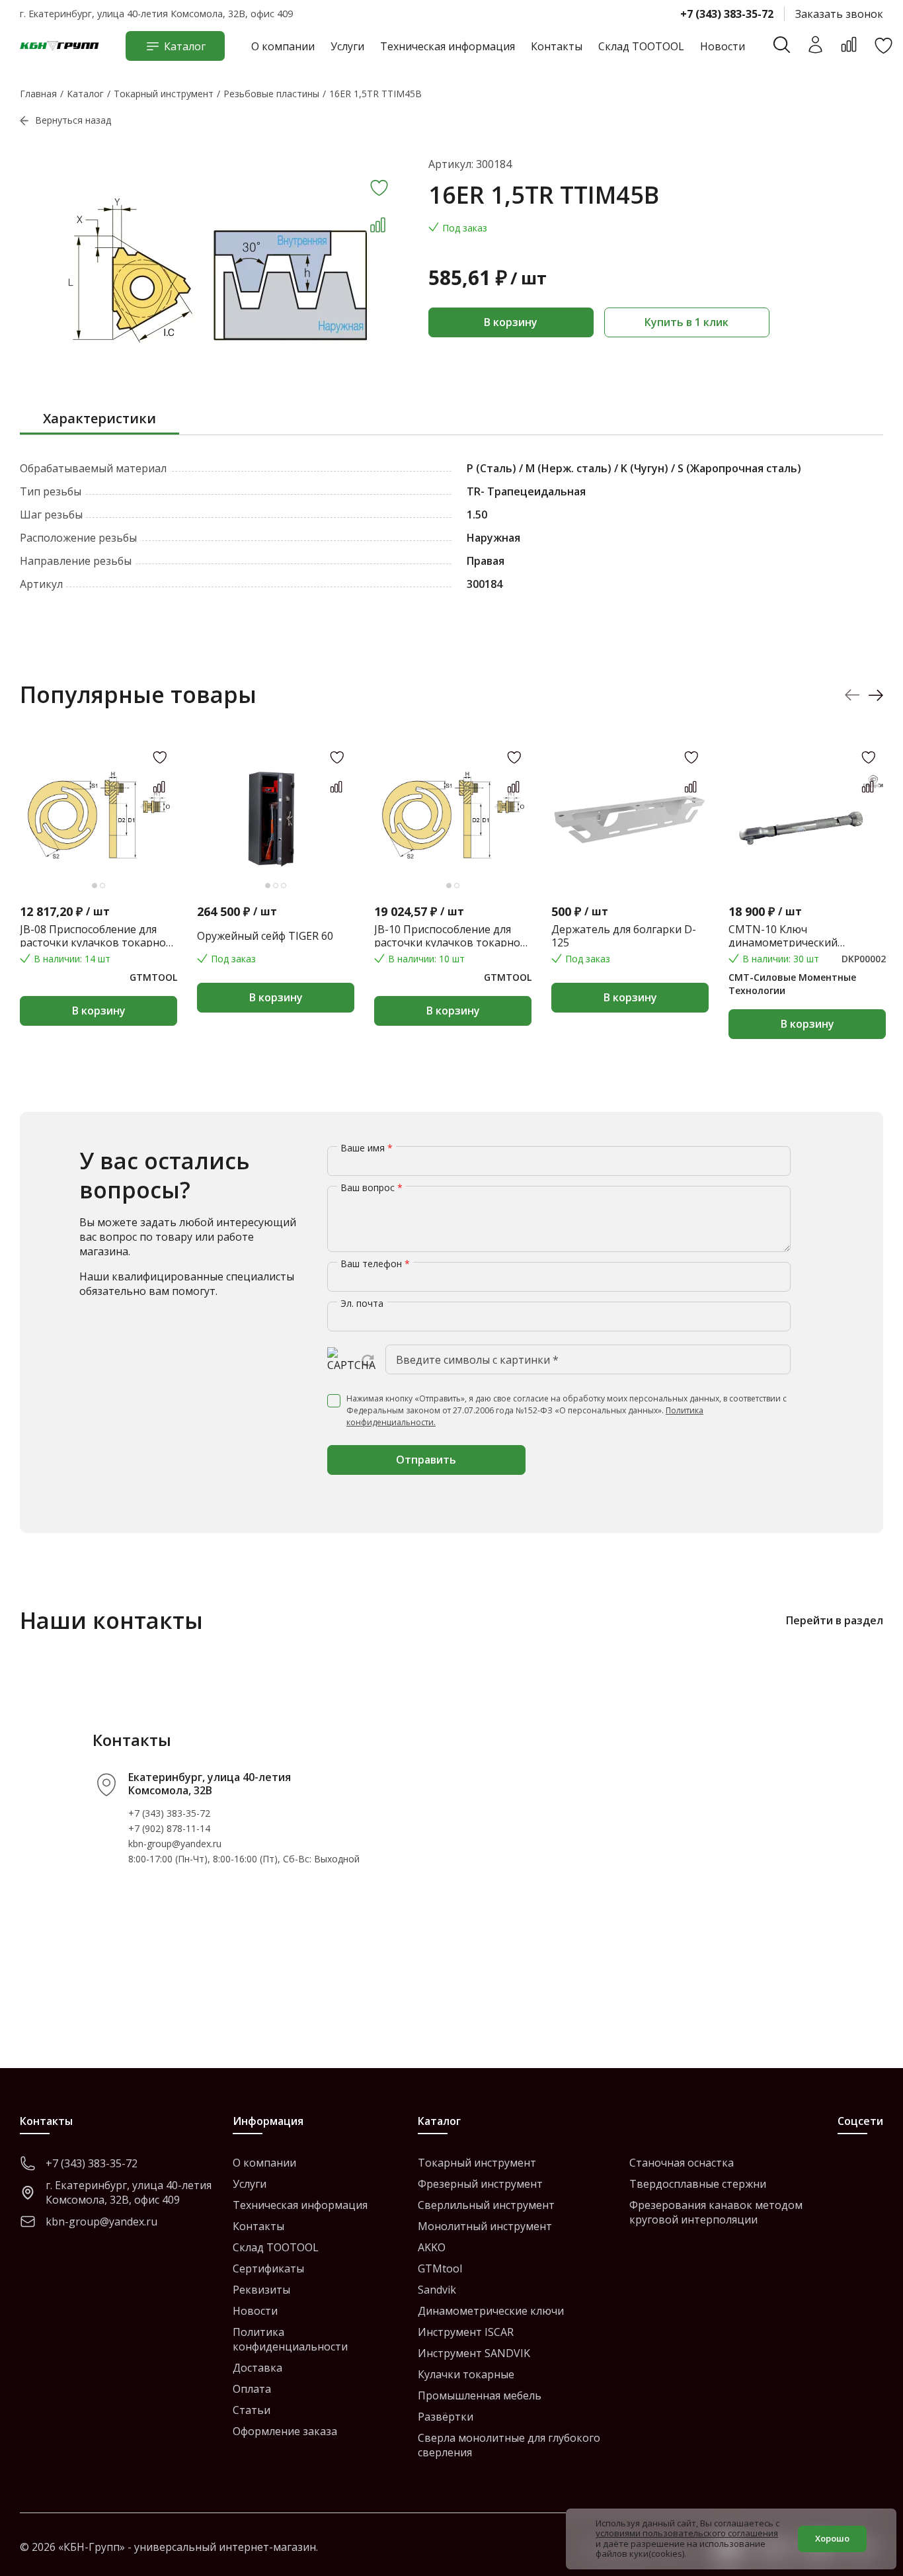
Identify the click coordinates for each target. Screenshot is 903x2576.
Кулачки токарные (466, 2374)
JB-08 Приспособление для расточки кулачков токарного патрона (98, 936)
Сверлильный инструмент (486, 2205)
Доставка (257, 2368)
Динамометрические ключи (491, 2311)
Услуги (347, 46)
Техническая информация (448, 46)
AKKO (432, 2247)
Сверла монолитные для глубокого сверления (509, 2445)
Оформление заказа (285, 2431)
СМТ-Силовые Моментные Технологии (792, 984)
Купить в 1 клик (687, 322)
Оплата (252, 2389)
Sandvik (437, 2290)
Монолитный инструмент (485, 2226)
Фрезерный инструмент (480, 2184)
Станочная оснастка (682, 2163)
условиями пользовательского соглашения (687, 2533)
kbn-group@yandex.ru (175, 1844)
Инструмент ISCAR (466, 2332)
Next (876, 695)
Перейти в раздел (835, 1620)
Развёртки (446, 2417)
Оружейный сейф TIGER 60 (265, 936)
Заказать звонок (839, 14)
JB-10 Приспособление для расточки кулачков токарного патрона (453, 936)
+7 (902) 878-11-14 (169, 1828)
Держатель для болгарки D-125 (624, 936)
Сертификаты (268, 2268)
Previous (852, 695)
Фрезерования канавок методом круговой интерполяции (716, 2212)
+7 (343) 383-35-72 (727, 14)
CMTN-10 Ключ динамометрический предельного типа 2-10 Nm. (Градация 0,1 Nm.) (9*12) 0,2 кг (802, 936)
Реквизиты (261, 2290)
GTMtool (440, 2268)
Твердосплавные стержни (698, 2184)
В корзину (511, 322)
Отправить (426, 1460)
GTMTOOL (153, 977)
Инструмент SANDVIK (474, 2353)
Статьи (252, 2410)
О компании (283, 46)
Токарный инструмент (477, 2163)
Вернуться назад (73, 120)
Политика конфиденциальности (290, 2339)
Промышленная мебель (480, 2395)
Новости (723, 46)
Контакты (557, 46)
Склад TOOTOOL (641, 46)
